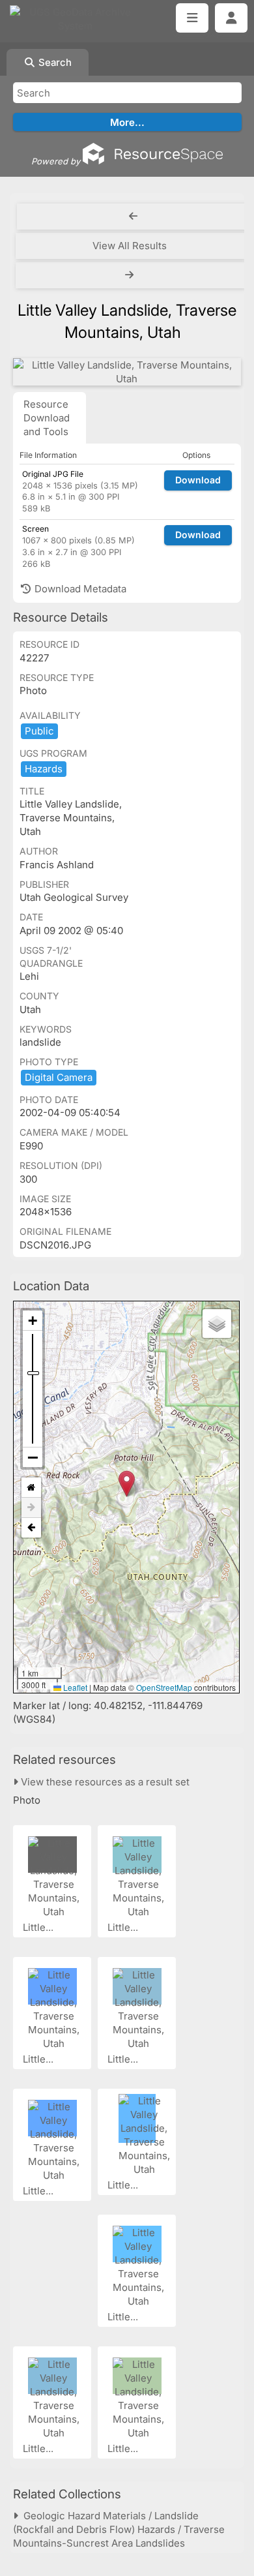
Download (198, 480)
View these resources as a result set (104, 1782)
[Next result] (131, 275)
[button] (127, 1484)
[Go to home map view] (31, 1488)
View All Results (130, 246)
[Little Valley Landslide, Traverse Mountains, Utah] (127, 372)
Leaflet (74, 1687)
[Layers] (217, 1324)
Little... (39, 1927)
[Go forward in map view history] (31, 1508)
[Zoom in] (33, 1321)
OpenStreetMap (164, 1687)
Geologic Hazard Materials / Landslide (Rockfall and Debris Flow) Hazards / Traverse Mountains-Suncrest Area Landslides (119, 2529)
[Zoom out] (33, 1457)
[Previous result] (133, 217)
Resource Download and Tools (47, 418)
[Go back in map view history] (31, 1528)
